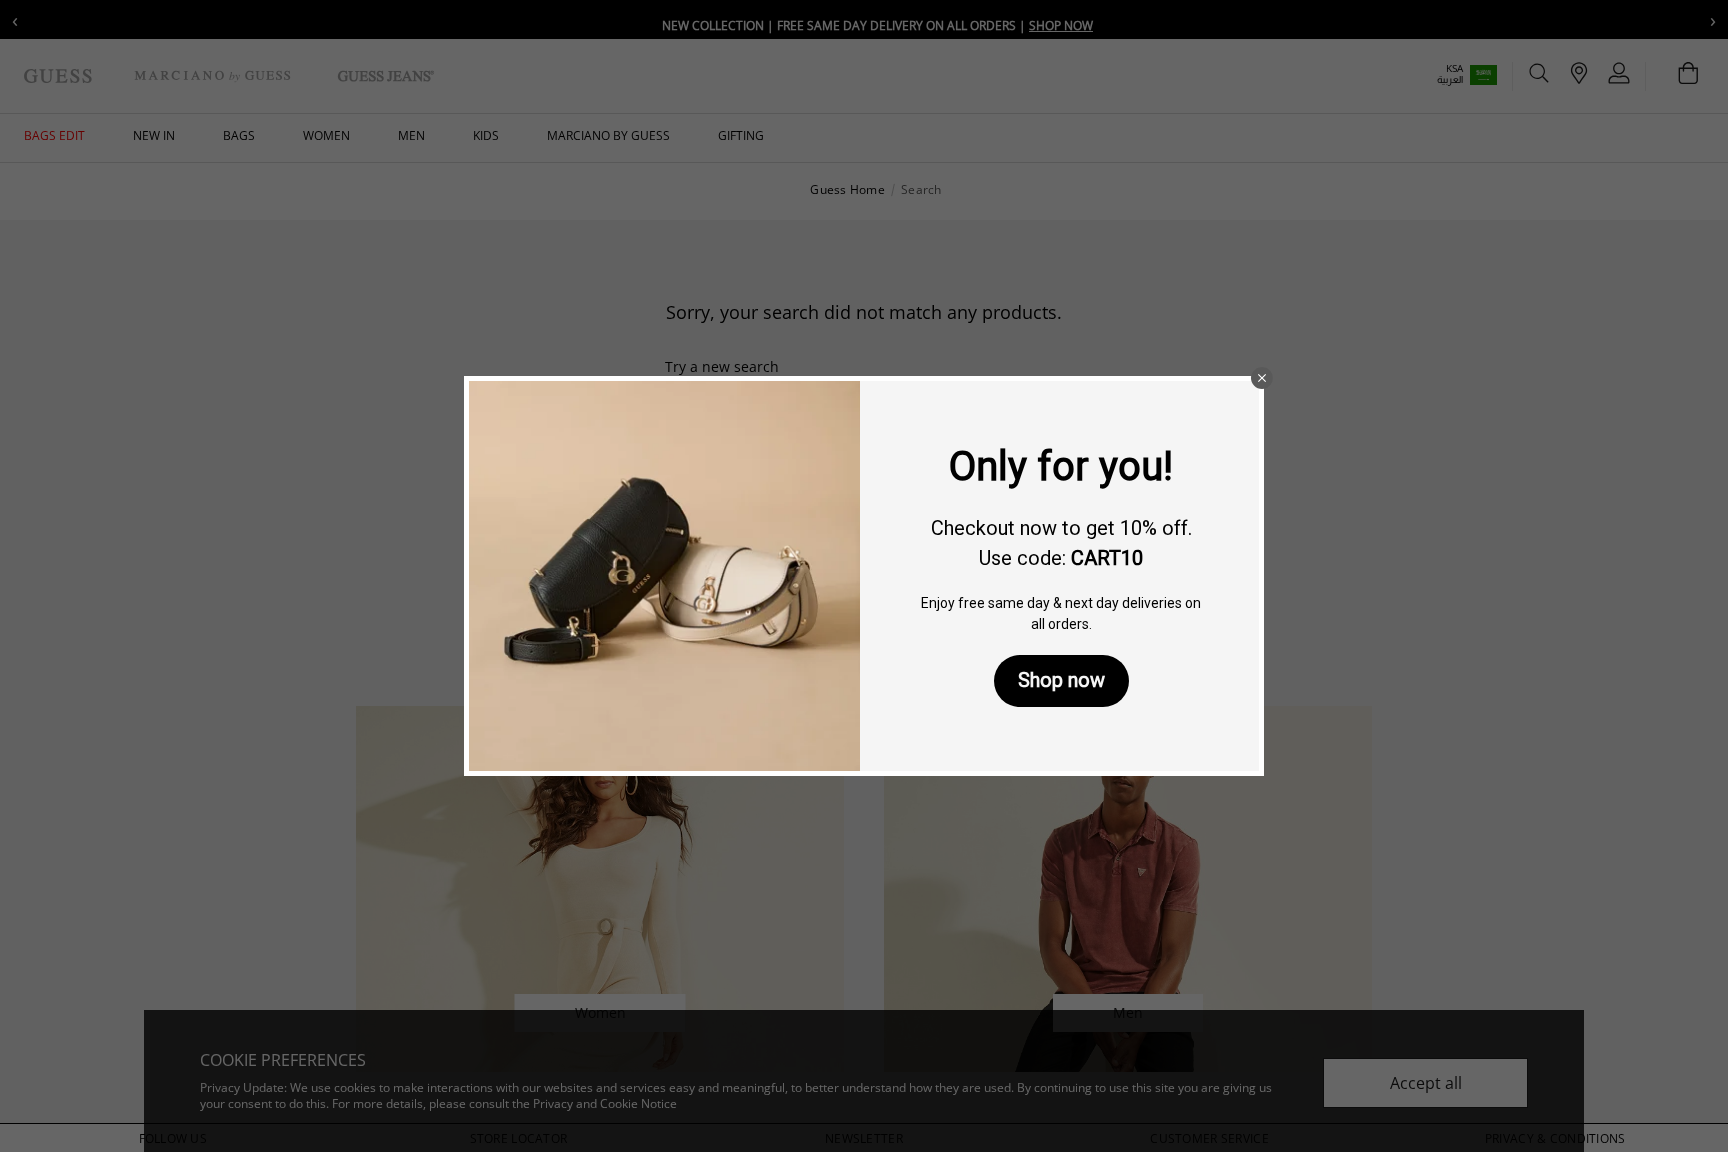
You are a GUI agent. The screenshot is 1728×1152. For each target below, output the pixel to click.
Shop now (1061, 680)
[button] (1262, 378)
